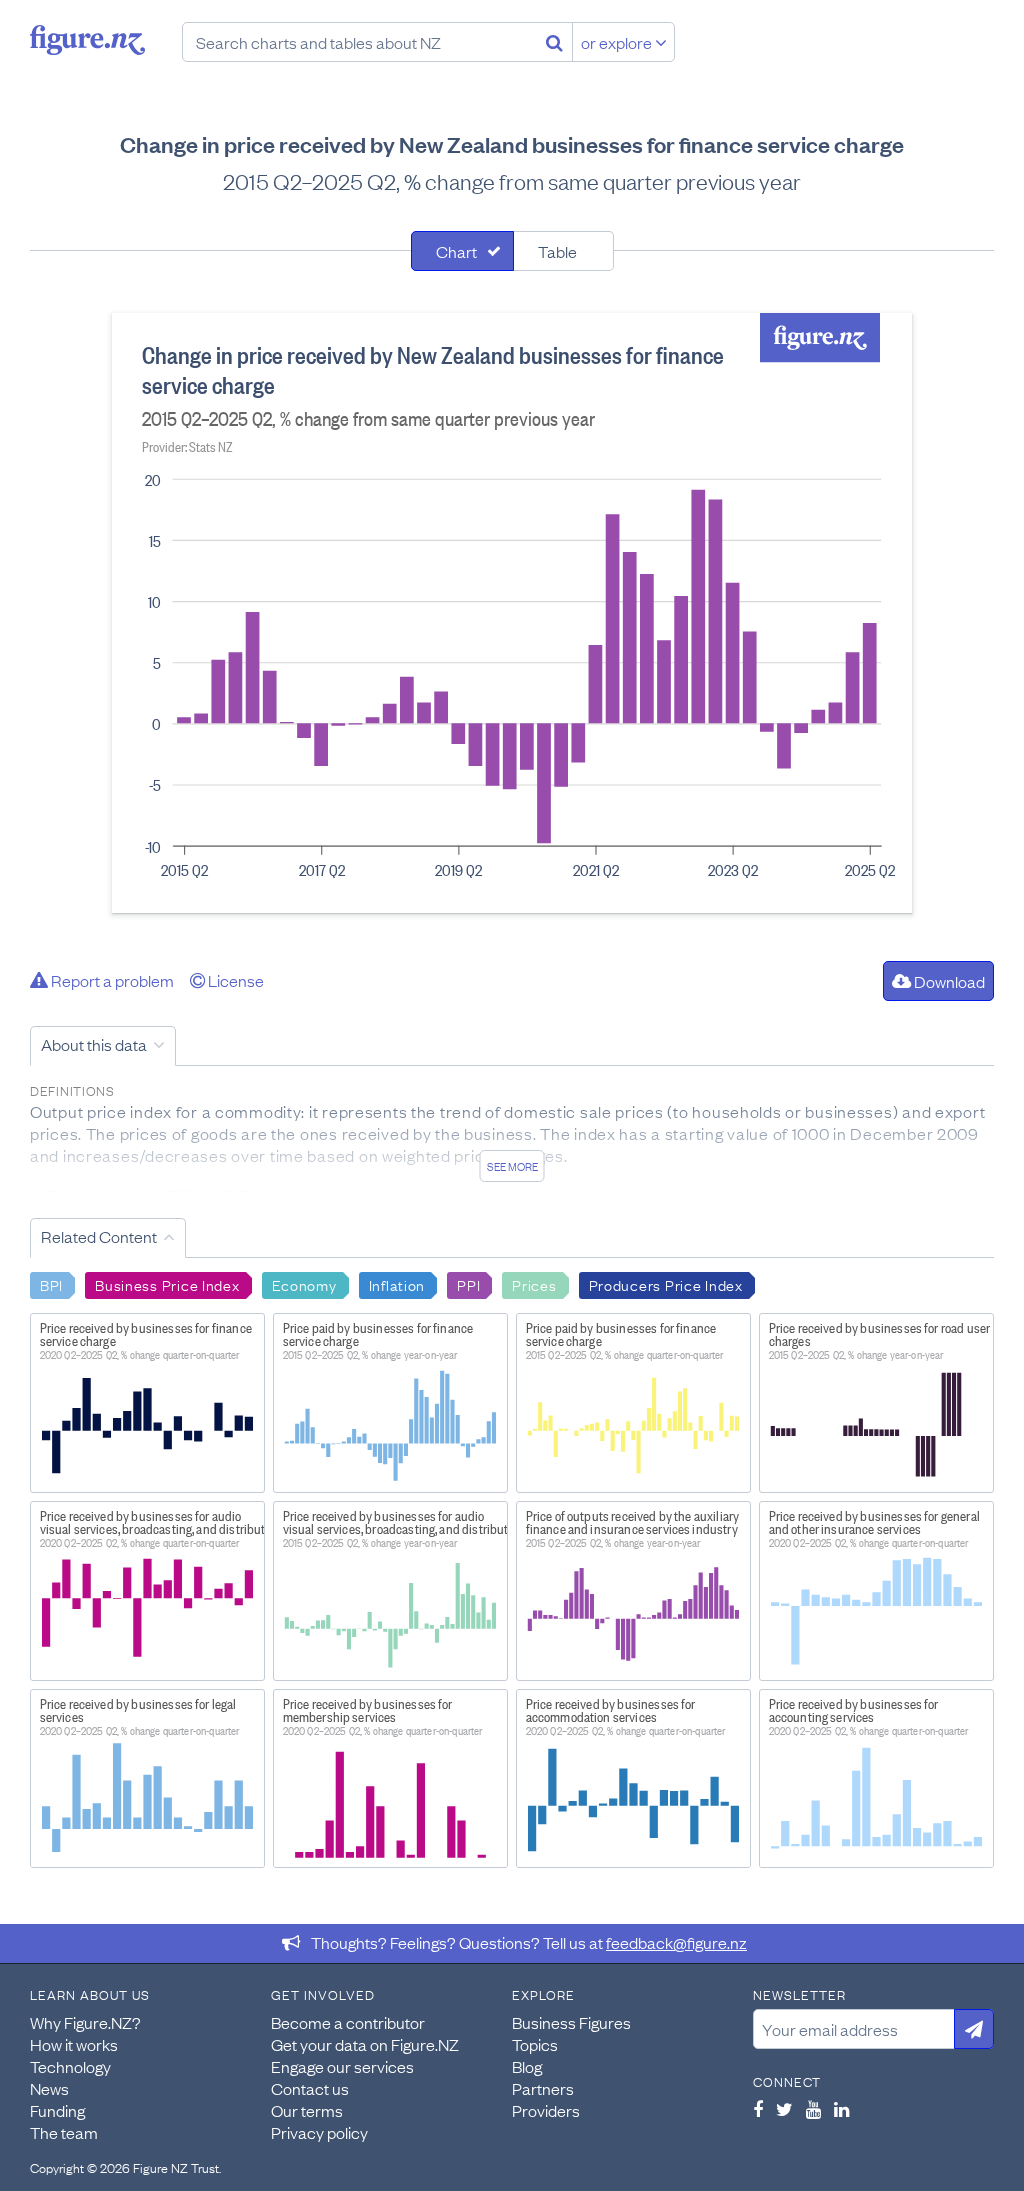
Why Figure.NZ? (85, 2022)
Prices (534, 1284)
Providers (546, 2110)
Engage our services (342, 2066)
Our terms (307, 2110)
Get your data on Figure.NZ (365, 2044)
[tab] (462, 251)
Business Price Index (167, 1284)
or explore (618, 42)
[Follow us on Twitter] (784, 2109)
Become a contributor (348, 2022)
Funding (57, 2110)
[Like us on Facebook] (758, 2109)
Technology (70, 2066)
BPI (51, 1284)
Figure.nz (87, 40)
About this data (94, 1044)
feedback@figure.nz (676, 1942)
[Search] (554, 42)
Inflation (397, 1284)
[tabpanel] (512, 613)
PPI (468, 1284)
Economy (304, 1284)
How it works (74, 2044)
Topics (535, 2044)
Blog (527, 2066)
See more (512, 1166)
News (49, 2088)
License (234, 980)
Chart (456, 251)
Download (948, 981)
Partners (543, 2088)
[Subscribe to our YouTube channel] (813, 2109)
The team (64, 2132)
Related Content (99, 1236)
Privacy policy (319, 2132)
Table (557, 251)
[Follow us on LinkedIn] (841, 2109)
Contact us (310, 2088)
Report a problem (111, 980)
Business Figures (571, 2022)
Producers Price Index (666, 1284)
